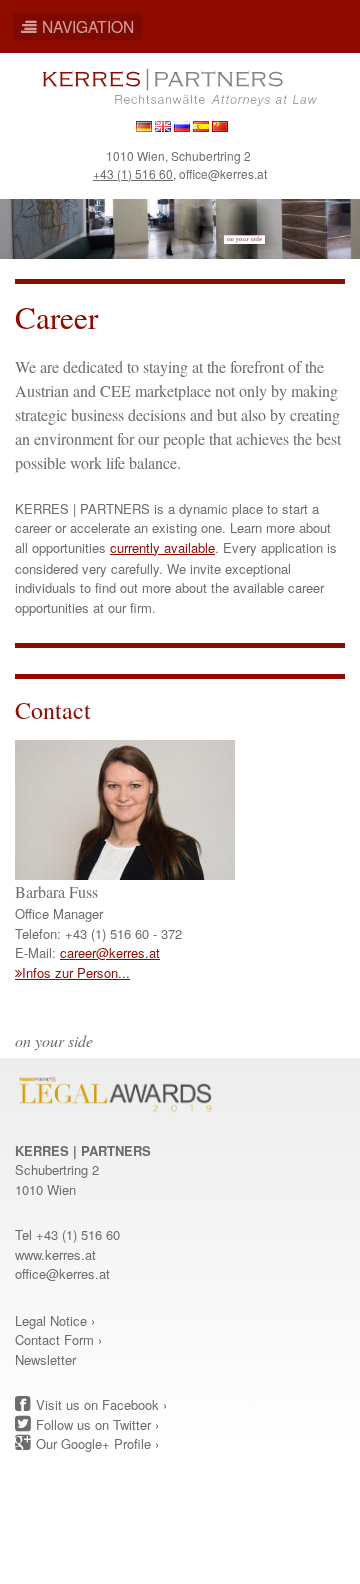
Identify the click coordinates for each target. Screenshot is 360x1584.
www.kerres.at (55, 1254)
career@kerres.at (110, 952)
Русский (182, 126)
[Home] (180, 85)
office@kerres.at (223, 173)
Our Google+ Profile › (97, 1443)
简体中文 (220, 126)
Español (201, 126)
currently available (162, 547)
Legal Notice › (55, 1320)
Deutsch (144, 126)
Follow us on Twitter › (97, 1424)
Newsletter (45, 1359)
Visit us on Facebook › (101, 1404)
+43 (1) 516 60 (133, 173)
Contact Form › (58, 1339)
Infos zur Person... (76, 972)
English (163, 126)
